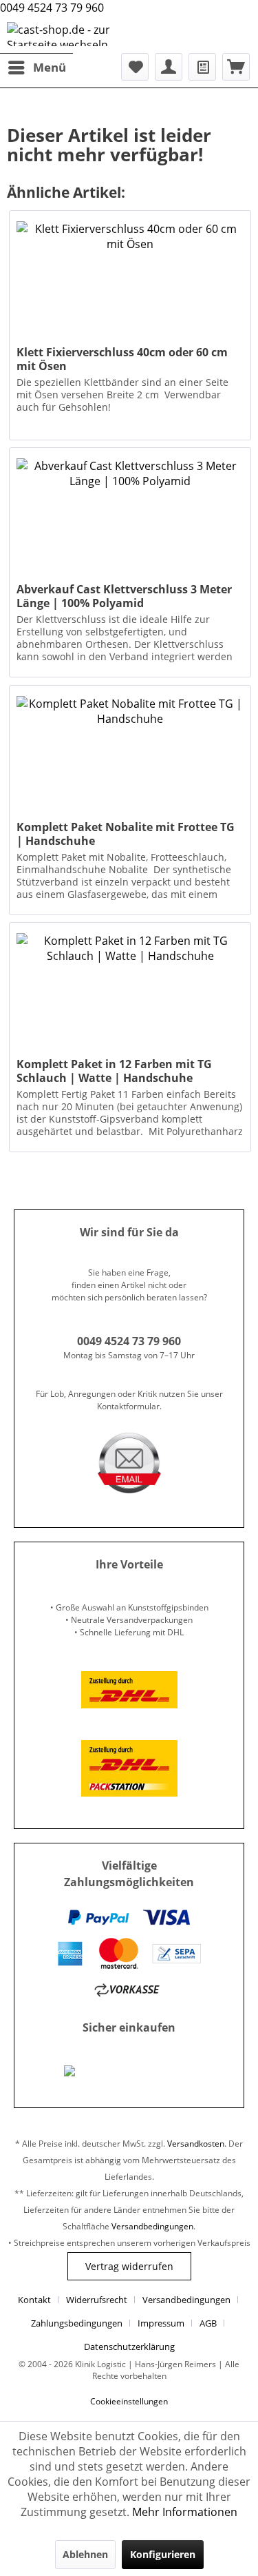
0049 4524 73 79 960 (52, 8)
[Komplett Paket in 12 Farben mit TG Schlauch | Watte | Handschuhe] (130, 992)
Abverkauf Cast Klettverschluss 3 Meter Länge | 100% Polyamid (124, 596)
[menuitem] (36, 67)
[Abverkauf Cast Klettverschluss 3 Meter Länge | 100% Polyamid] (130, 517)
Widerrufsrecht (97, 2300)
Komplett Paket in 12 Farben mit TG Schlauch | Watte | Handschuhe (114, 1071)
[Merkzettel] (135, 67)
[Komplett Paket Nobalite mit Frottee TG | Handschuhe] (130, 755)
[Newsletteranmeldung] (202, 67)
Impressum (161, 2323)
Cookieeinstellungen (129, 2401)
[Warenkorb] (236, 67)
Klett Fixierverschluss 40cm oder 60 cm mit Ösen (122, 359)
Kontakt (34, 2300)
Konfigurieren (163, 2554)
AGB (208, 2323)
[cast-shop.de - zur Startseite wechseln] (68, 34)
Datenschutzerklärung (129, 2347)
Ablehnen (85, 2554)
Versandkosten (196, 2144)
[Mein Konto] (169, 67)
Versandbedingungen (152, 2226)
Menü (50, 67)
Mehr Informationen (185, 2512)
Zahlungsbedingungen (77, 2323)
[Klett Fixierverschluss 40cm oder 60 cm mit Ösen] (130, 280)
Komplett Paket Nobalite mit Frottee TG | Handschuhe (126, 834)
